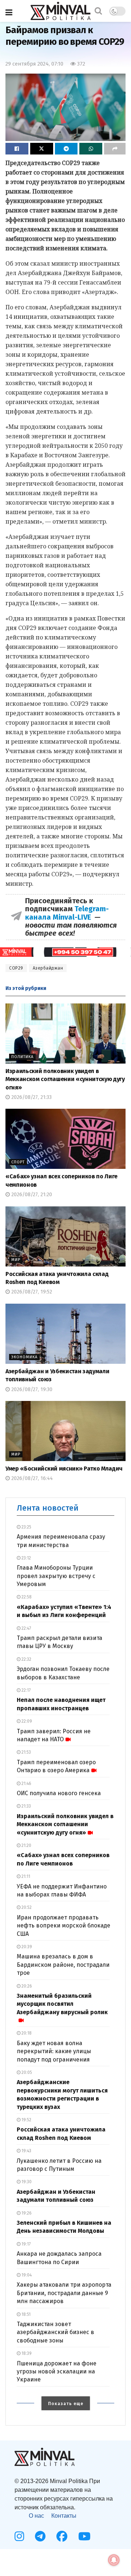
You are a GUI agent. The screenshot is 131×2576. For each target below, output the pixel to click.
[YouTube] (84, 2536)
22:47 (26, 1628)
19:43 (26, 2151)
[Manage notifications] (114, 2560)
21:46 (26, 1784)
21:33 (26, 1806)
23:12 (26, 1558)
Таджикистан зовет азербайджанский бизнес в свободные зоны (55, 2332)
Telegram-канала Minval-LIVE (67, 913)
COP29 (16, 968)
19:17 (25, 2244)
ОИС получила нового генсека (59, 1793)
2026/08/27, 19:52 (31, 1292)
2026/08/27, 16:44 (31, 1478)
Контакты (64, 2516)
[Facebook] (62, 2536)
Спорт (18, 1162)
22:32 (26, 1659)
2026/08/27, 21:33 (31, 1097)
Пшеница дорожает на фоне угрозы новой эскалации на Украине (57, 2372)
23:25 (26, 1527)
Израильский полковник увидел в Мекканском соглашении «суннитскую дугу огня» (65, 1079)
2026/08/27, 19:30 (31, 1389)
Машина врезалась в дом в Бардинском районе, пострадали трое (63, 1965)
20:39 (26, 1947)
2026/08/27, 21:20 (31, 1195)
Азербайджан (48, 968)
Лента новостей (48, 1508)
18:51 (25, 2314)
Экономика (24, 1357)
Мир (16, 1260)
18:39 (26, 2353)
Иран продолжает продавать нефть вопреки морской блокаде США (63, 1926)
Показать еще (66, 2404)
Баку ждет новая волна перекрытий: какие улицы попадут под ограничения (54, 2051)
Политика (22, 1057)
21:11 (25, 1876)
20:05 (26, 2072)
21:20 (26, 1845)
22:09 (26, 1721)
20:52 (26, 1907)
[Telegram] (40, 2536)
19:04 (26, 2275)
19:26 (26, 2213)
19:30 (26, 2182)
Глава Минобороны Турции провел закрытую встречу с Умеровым (56, 1576)
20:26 (26, 1986)
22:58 (26, 1597)
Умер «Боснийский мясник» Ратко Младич (64, 1469)
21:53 (26, 1752)
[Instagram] (19, 2536)
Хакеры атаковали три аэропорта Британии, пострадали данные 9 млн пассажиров (64, 2293)
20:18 (26, 2033)
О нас (36, 2516)
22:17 (25, 1690)
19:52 (26, 2120)
